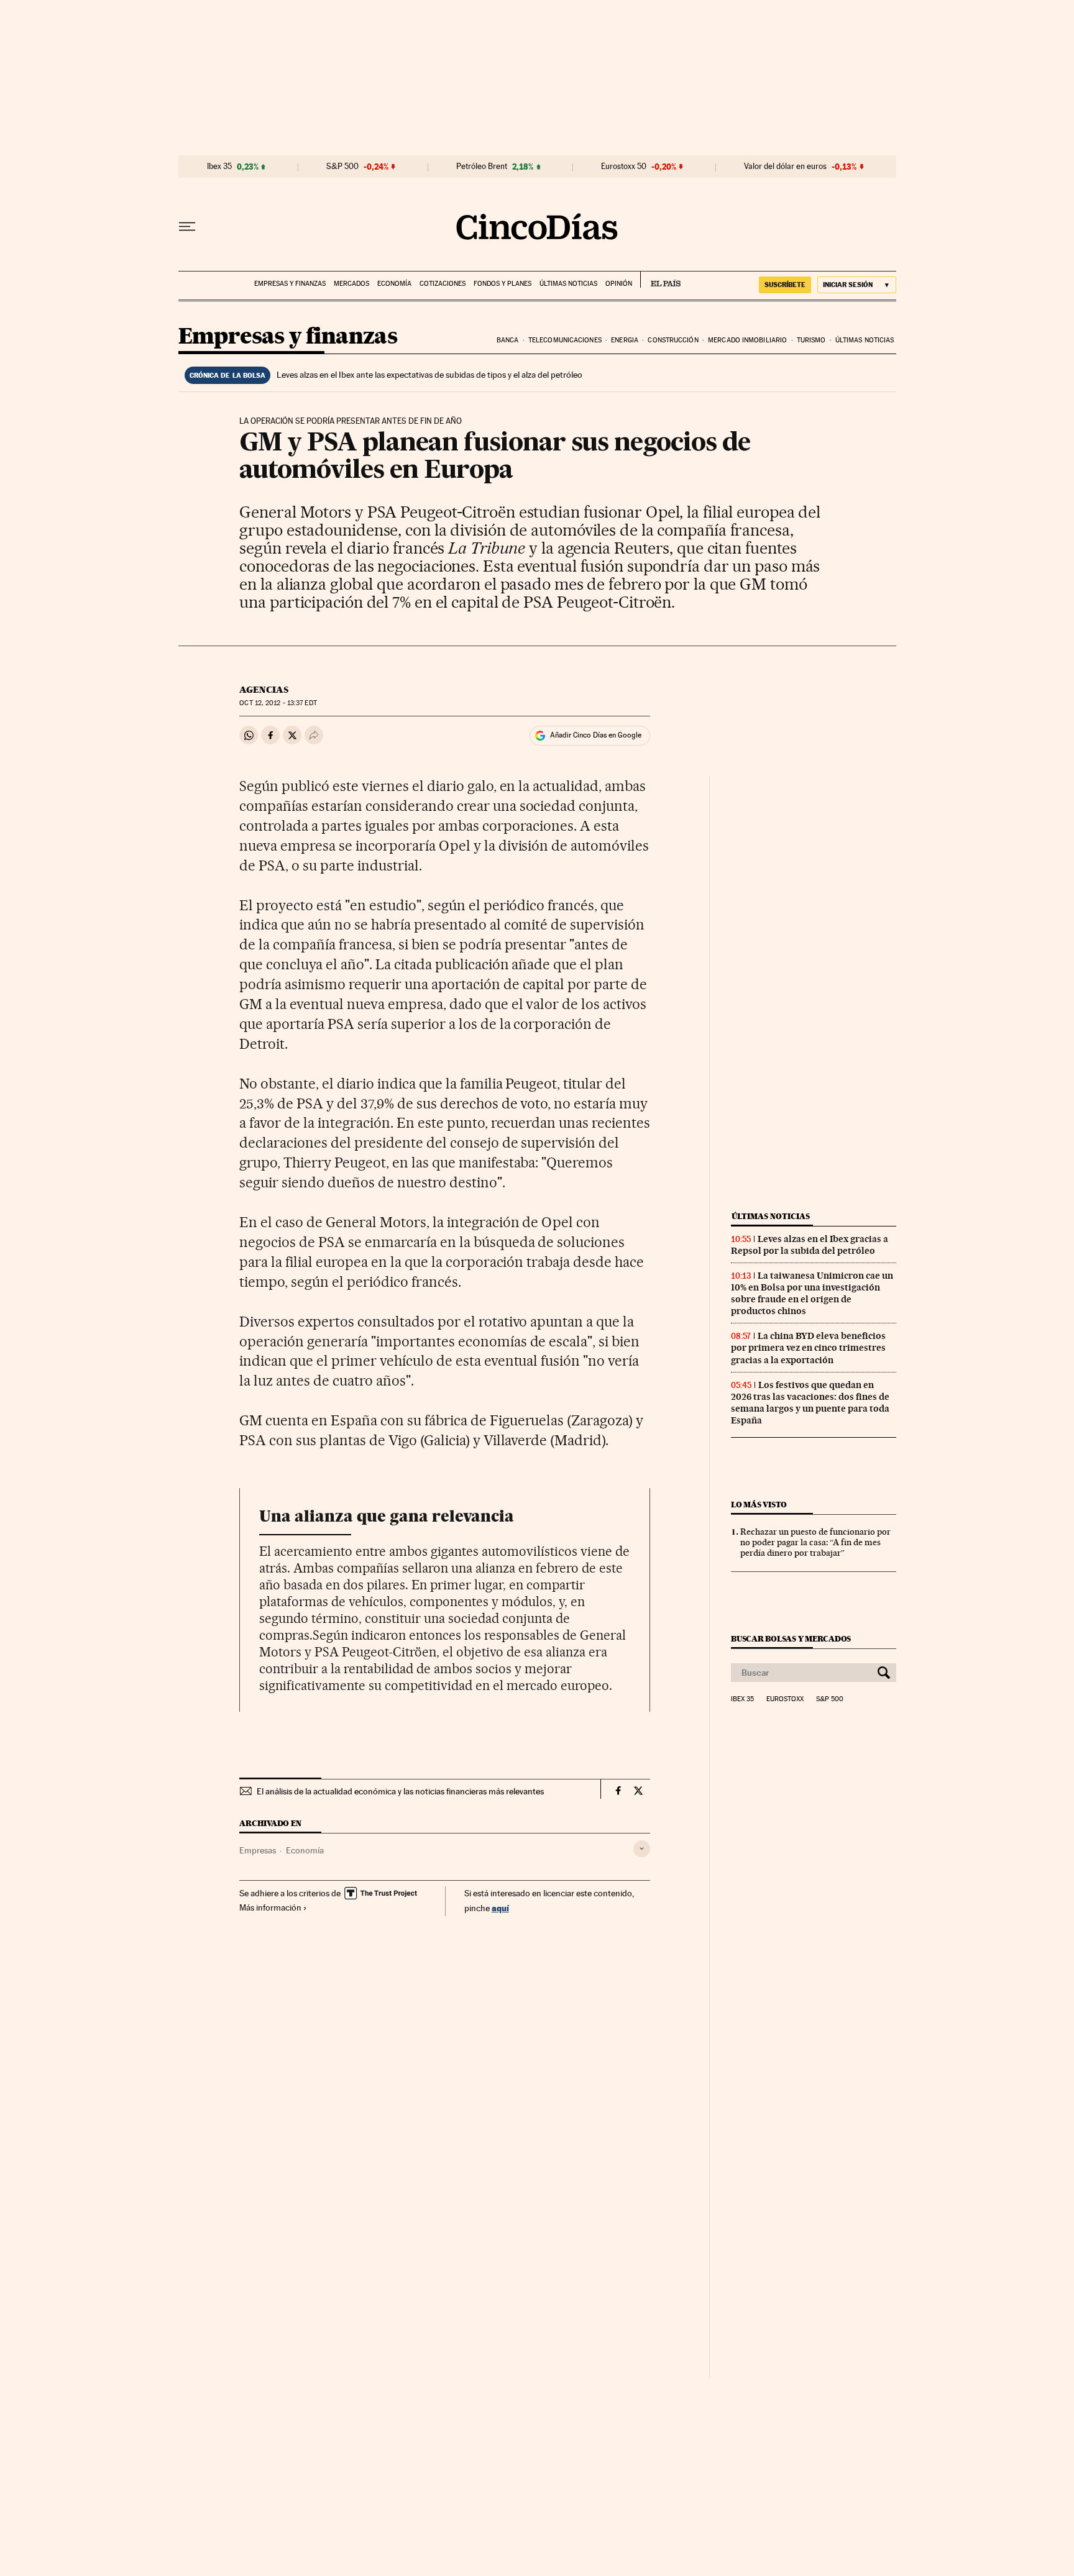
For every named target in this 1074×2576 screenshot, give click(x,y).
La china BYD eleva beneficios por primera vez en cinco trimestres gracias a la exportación (808, 1348)
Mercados (351, 284)
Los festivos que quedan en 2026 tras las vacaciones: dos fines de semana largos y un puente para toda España (810, 1403)
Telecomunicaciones (565, 340)
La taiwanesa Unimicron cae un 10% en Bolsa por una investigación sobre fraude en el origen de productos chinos (812, 1293)
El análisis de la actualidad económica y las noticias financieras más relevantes (400, 1791)
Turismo (811, 340)
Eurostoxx (785, 1699)
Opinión (619, 284)
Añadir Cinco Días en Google (596, 735)
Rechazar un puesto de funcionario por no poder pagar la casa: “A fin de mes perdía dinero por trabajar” (815, 1542)
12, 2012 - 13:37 (278, 703)
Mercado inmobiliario (747, 340)
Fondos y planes (503, 284)
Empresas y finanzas (290, 284)
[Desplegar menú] (187, 227)
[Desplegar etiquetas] (642, 1849)
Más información (270, 1907)
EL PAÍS (660, 280)
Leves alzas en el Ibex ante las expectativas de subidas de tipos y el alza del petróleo (429, 375)
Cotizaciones (443, 284)
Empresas (258, 1850)
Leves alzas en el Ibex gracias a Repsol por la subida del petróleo (810, 1245)
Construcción (673, 340)
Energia (625, 340)
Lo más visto (759, 1505)
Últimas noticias (568, 284)
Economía (394, 284)
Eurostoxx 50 (624, 167)
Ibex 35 (219, 167)
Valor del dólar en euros (785, 167)
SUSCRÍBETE (785, 285)
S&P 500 (342, 167)
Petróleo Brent (482, 167)
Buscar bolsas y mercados (791, 1639)
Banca (508, 340)
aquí (500, 1908)
